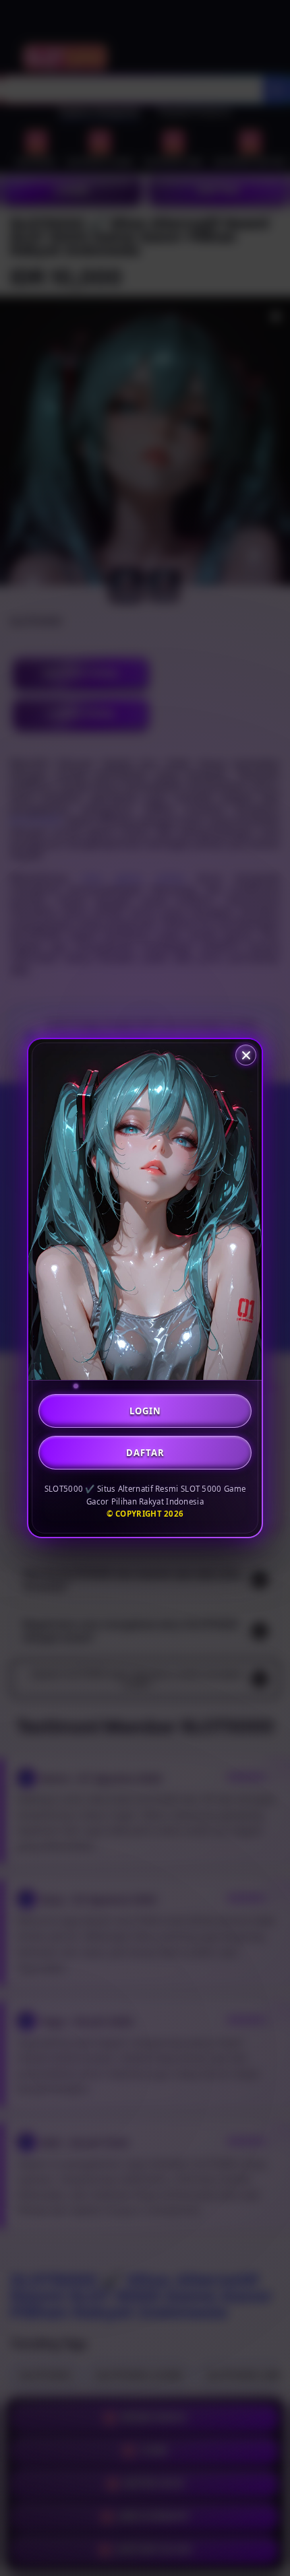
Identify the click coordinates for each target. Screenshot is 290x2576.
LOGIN (145, 1411)
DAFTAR (145, 1453)
